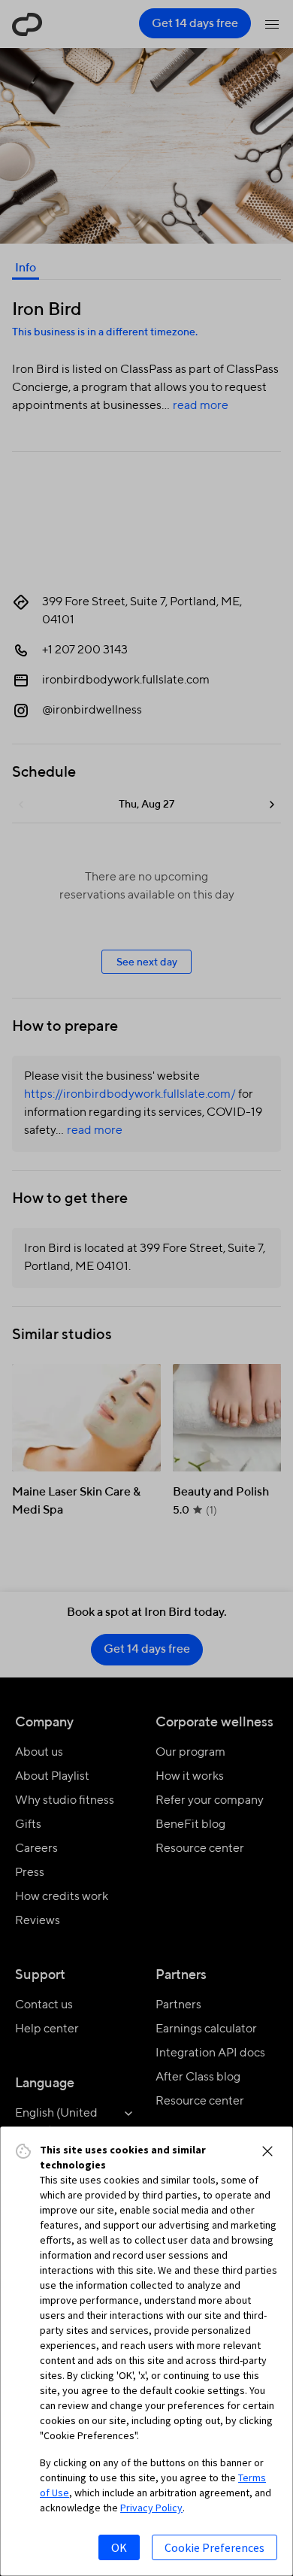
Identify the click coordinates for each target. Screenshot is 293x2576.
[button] (267, 2151)
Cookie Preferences (214, 2547)
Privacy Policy (151, 2508)
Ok (119, 2547)
